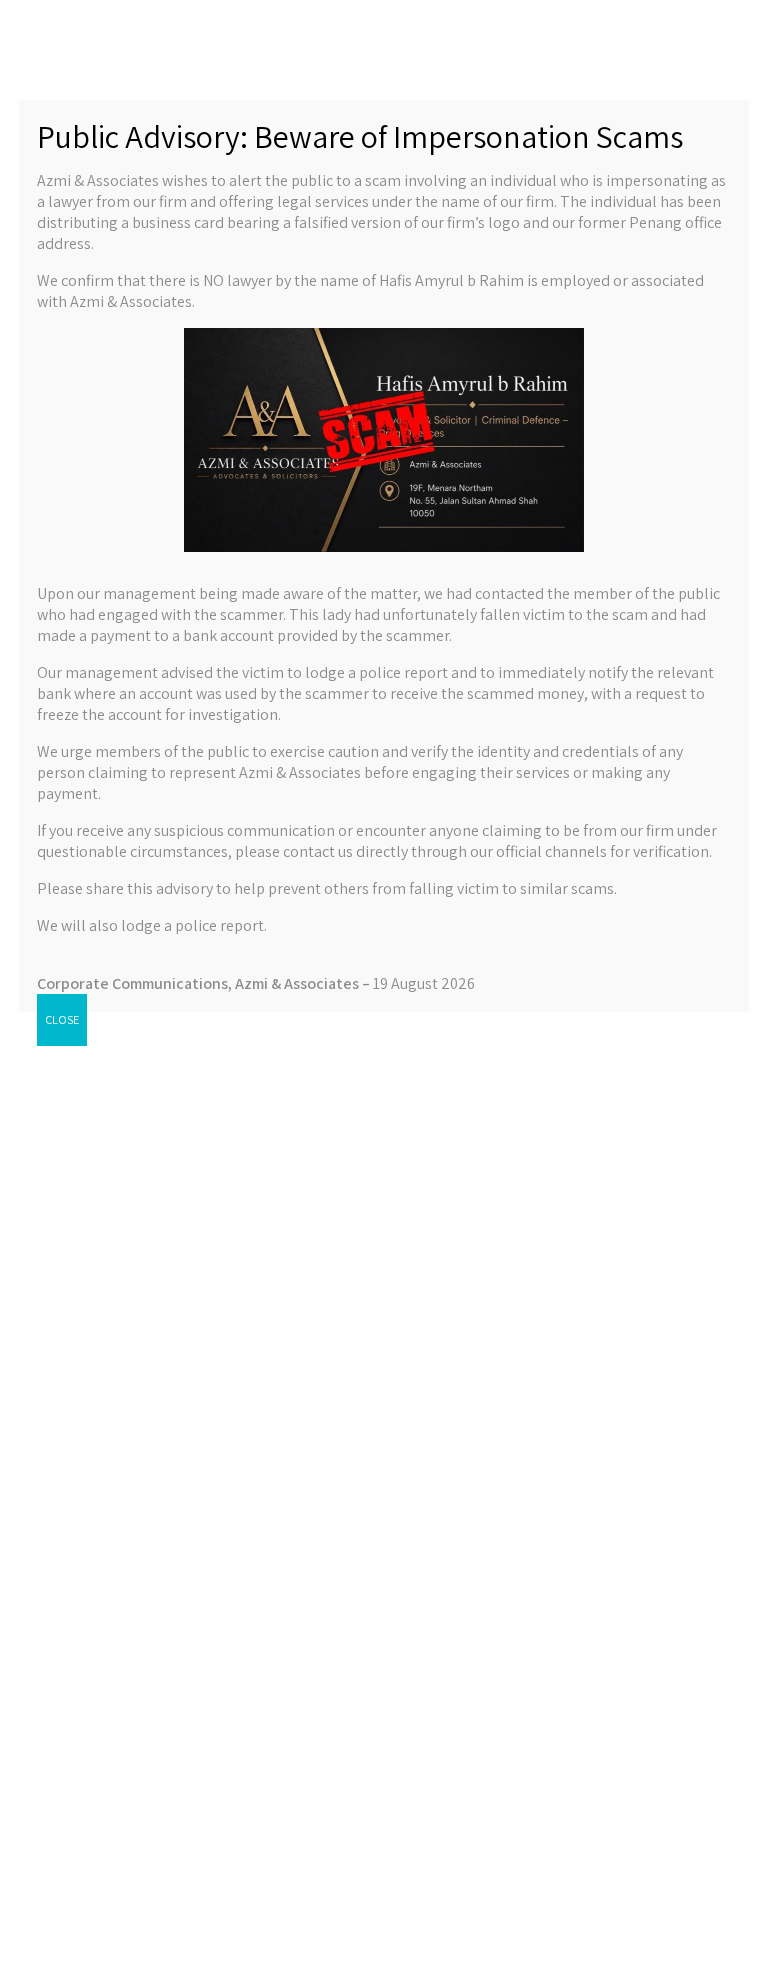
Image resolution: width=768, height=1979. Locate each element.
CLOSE (62, 1019)
